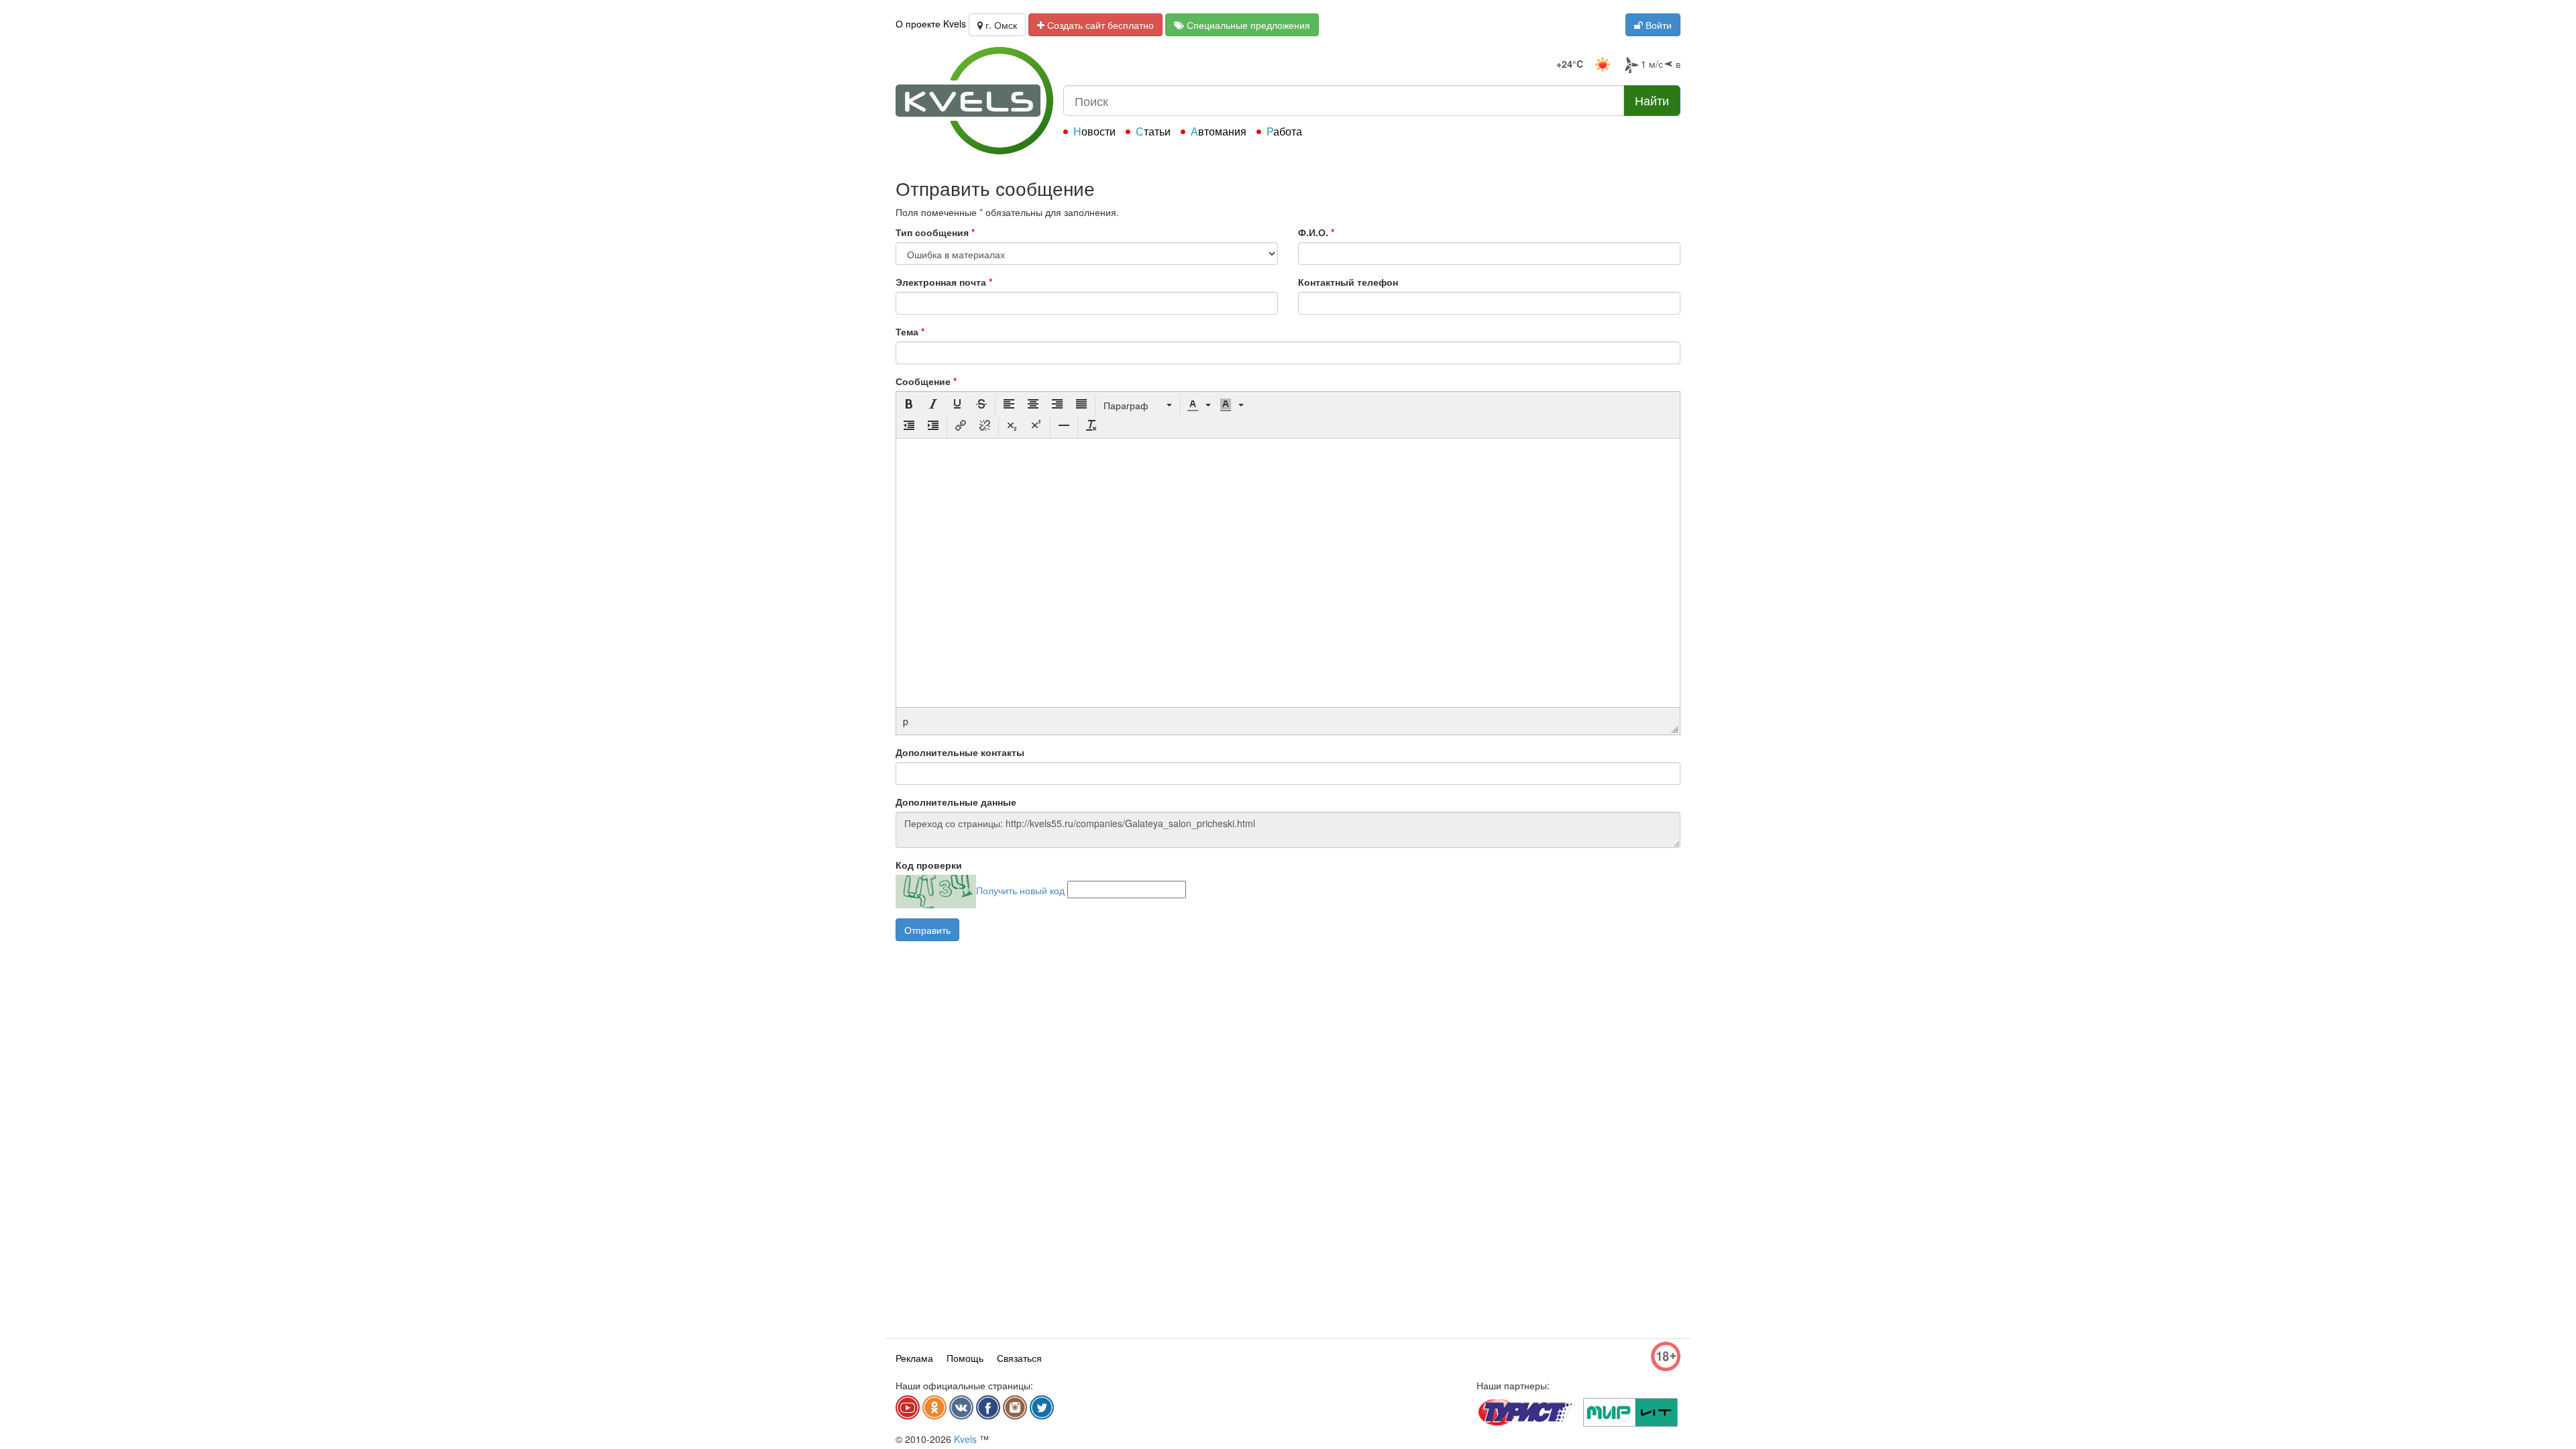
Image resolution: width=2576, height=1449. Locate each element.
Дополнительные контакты (960, 752)
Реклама (914, 1358)
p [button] (906, 721)
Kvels (965, 1439)
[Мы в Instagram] (1015, 1407)
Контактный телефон (1348, 282)
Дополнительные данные (956, 802)
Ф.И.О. (1316, 232)
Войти (1657, 25)
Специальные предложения (1247, 25)
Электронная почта (944, 282)
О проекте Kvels (931, 23)
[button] (909, 405)
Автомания (1219, 131)
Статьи (1153, 131)
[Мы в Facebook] (988, 1407)
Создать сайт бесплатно (1099, 25)
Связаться (1019, 1358)
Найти (1652, 100)
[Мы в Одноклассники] (934, 1407)
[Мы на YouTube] (908, 1407)
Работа (1284, 131)
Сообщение (926, 381)
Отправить (927, 930)
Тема (910, 331)
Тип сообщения (935, 232)
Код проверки (929, 865)
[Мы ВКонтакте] (961, 1407)
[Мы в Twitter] (1042, 1407)
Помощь (965, 1358)
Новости (1094, 131)
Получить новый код (1020, 890)
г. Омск (1000, 25)
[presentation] (909, 405)
